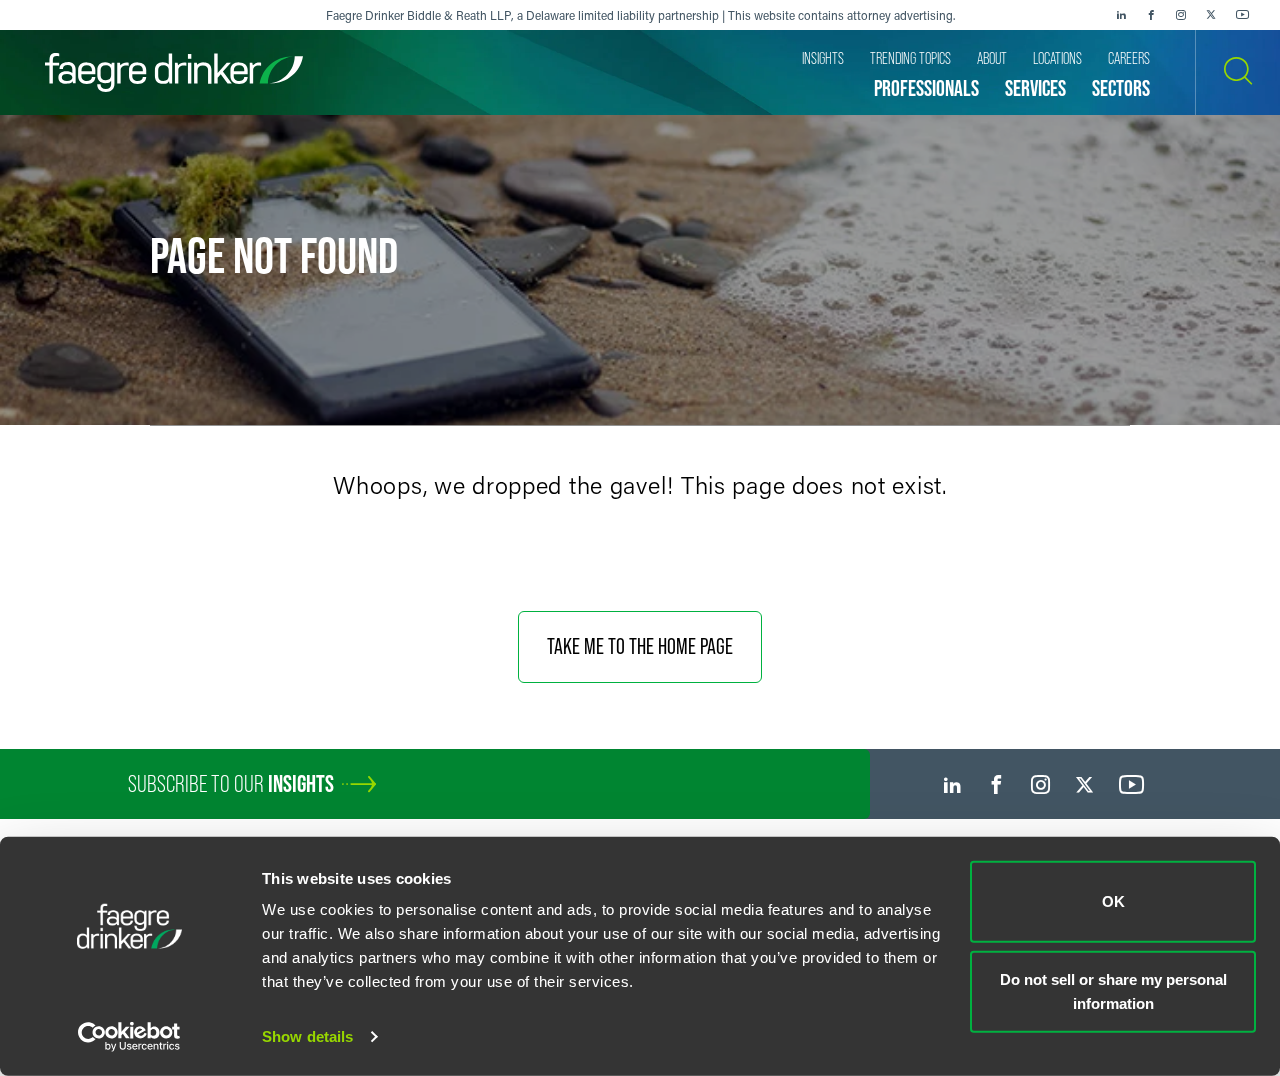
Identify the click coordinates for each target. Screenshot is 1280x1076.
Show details (307, 1036)
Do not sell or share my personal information (1113, 990)
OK (1113, 901)
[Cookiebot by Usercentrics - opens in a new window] (129, 1037)
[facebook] (1151, 15)
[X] (1211, 15)
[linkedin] (1121, 15)
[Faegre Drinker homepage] (174, 72)
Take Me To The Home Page (640, 646)
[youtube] (1243, 15)
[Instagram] (1181, 15)
